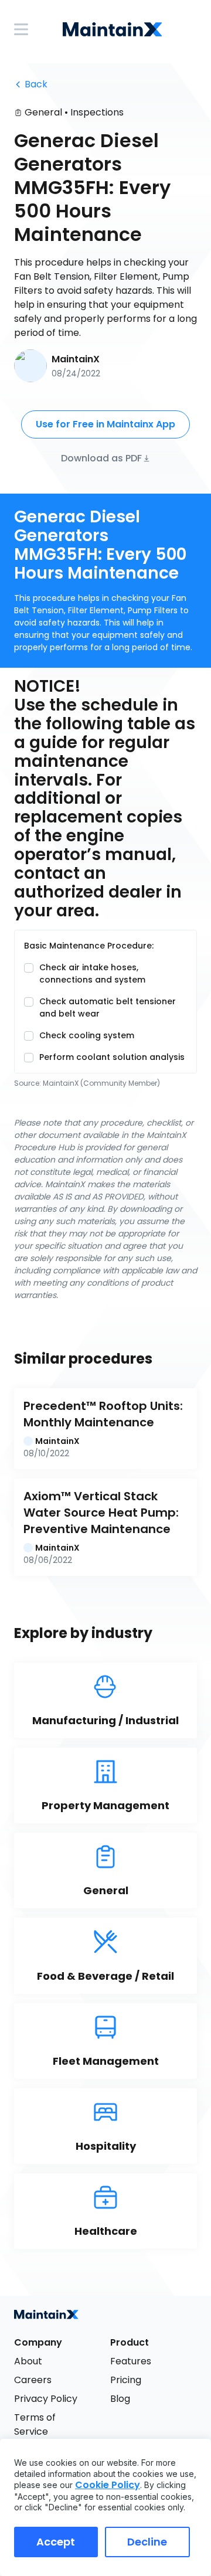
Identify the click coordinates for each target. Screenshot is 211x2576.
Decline (147, 2542)
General (43, 112)
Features (131, 2361)
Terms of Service (36, 2424)
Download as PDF (101, 458)
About (28, 2361)
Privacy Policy (46, 2399)
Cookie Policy (108, 2485)
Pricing (126, 2380)
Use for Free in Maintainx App (105, 424)
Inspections (97, 112)
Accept (56, 2542)
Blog (120, 2399)
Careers (33, 2380)
